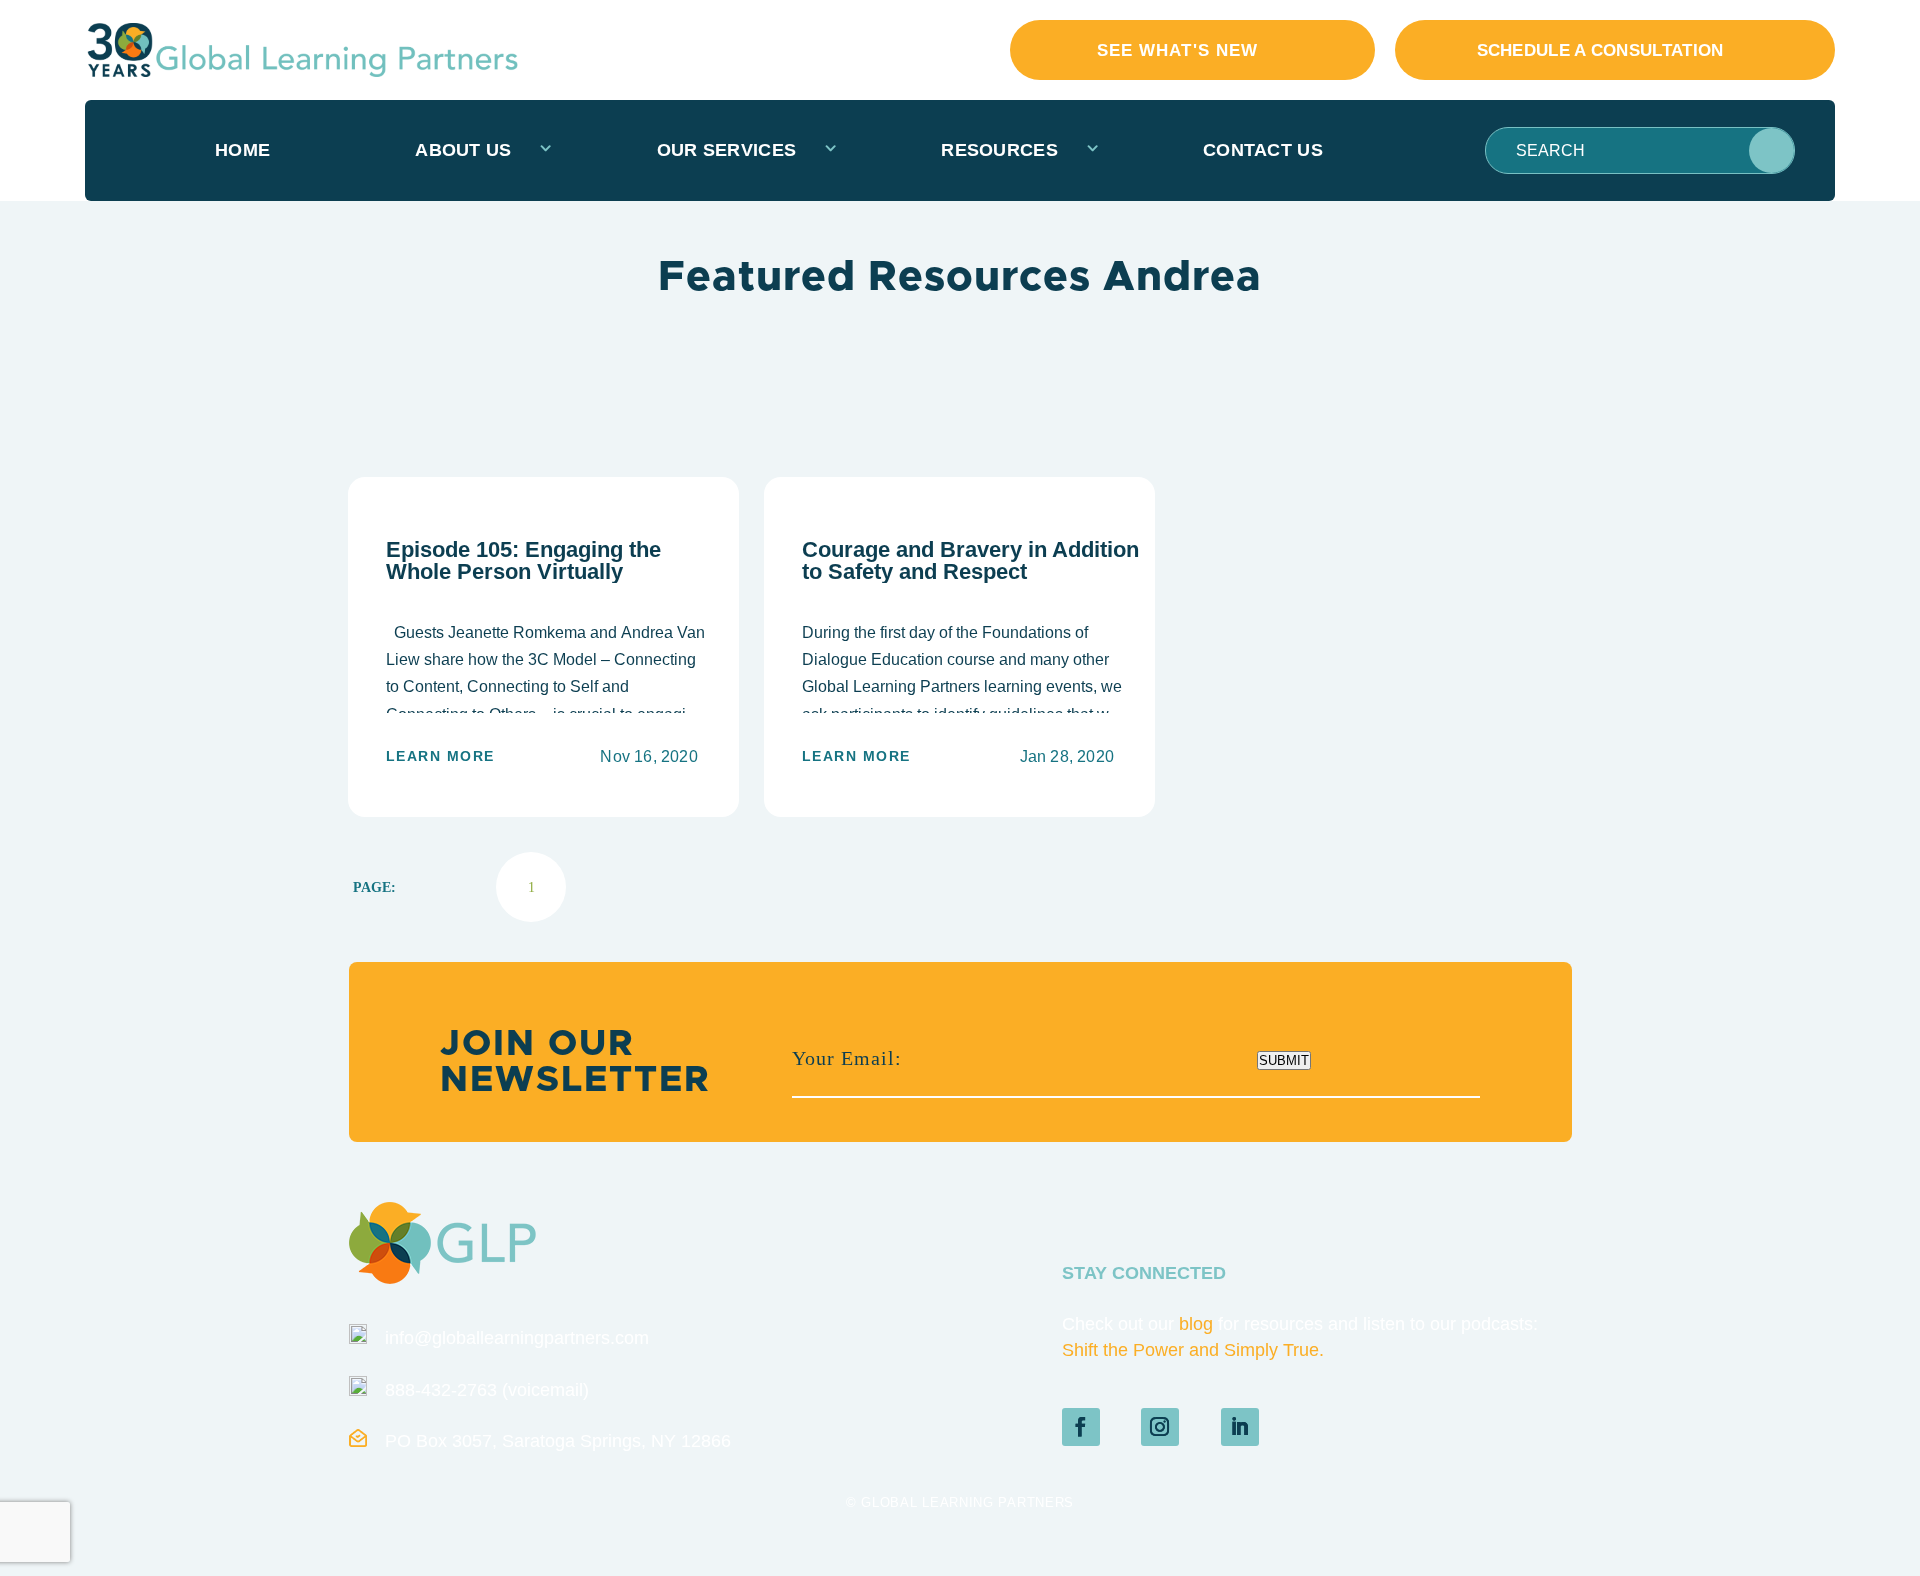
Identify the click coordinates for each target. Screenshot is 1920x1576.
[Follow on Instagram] (1160, 1427)
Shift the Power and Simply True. (1193, 1350)
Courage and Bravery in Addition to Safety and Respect (970, 561)
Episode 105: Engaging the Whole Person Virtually (523, 561)
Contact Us (1263, 150)
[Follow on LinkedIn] (1240, 1427)
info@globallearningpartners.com (517, 1338)
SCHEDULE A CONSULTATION (1600, 50)
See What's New (1177, 50)
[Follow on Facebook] (1081, 1427)
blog (1196, 1324)
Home (242, 150)
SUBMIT (1284, 1060)
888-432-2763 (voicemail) (487, 1390)
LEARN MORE (440, 756)
